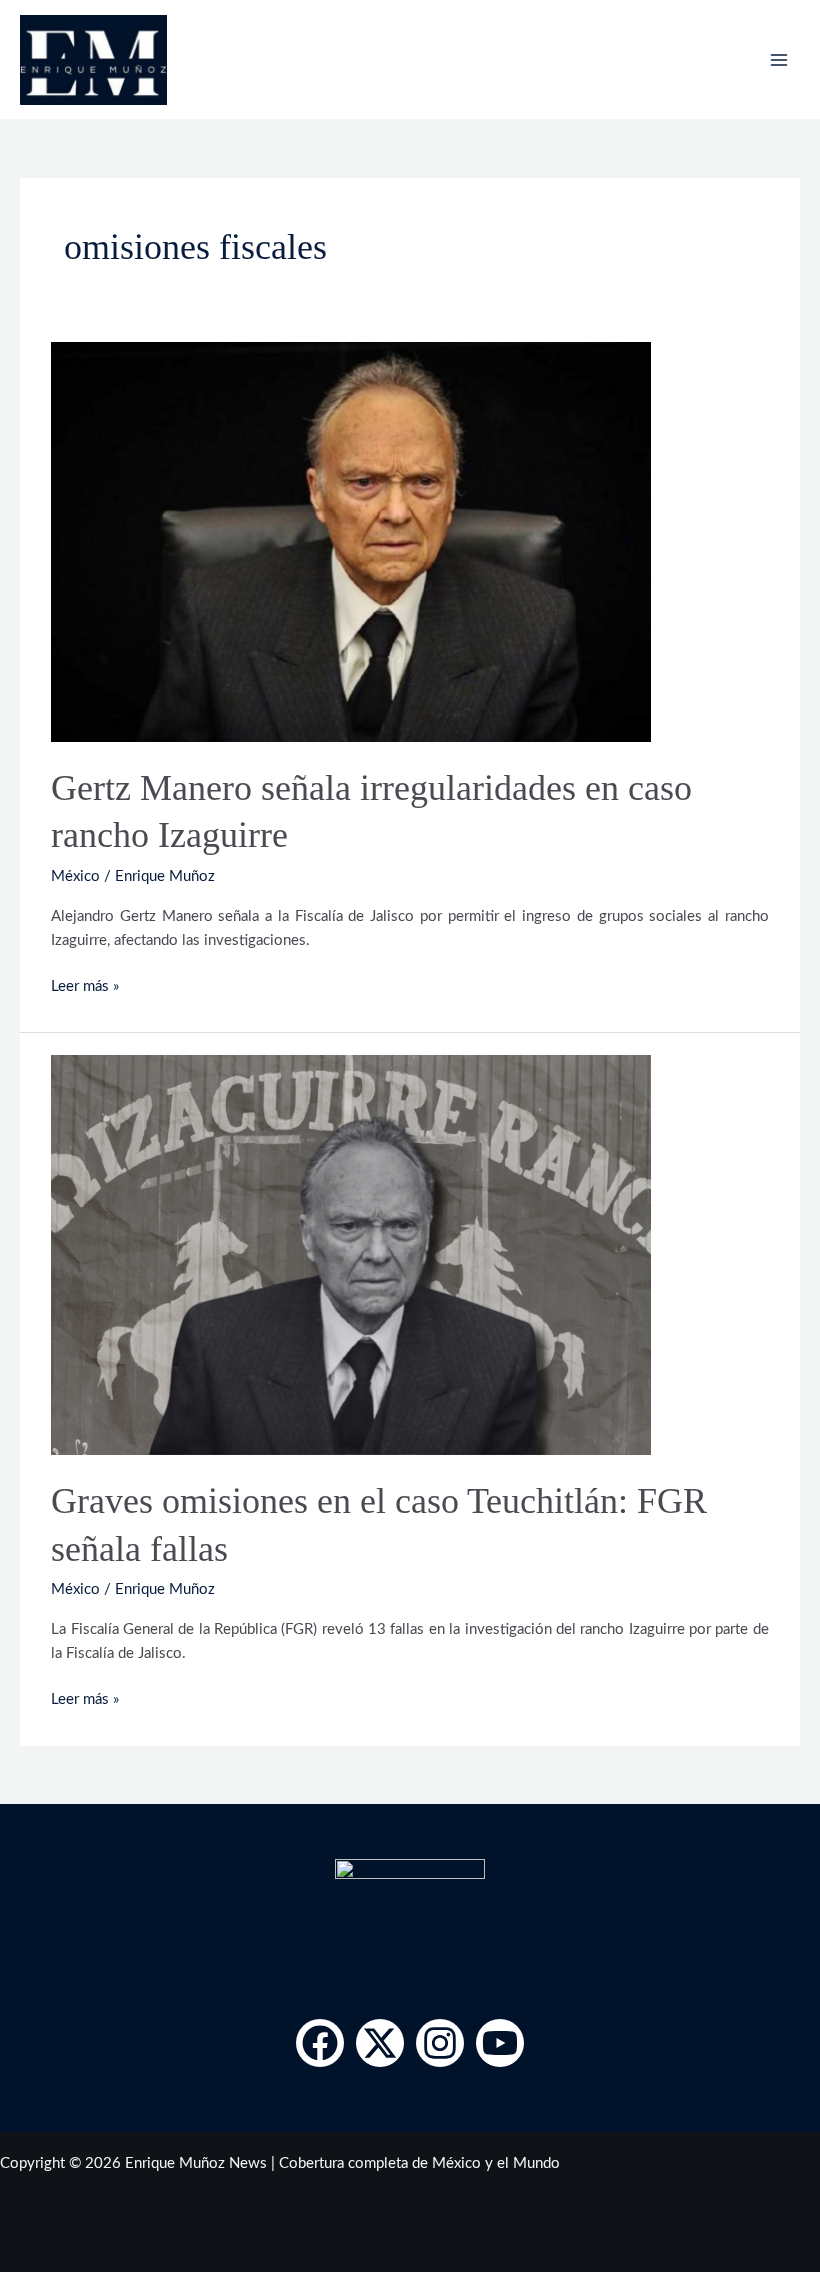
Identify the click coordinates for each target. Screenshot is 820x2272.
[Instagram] (440, 2043)
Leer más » (85, 984)
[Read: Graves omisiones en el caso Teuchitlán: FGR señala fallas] (351, 1254)
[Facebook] (320, 2043)
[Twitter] (380, 2043)
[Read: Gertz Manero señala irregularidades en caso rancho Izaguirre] (351, 541)
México (75, 876)
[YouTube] (500, 2043)
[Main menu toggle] (779, 60)
